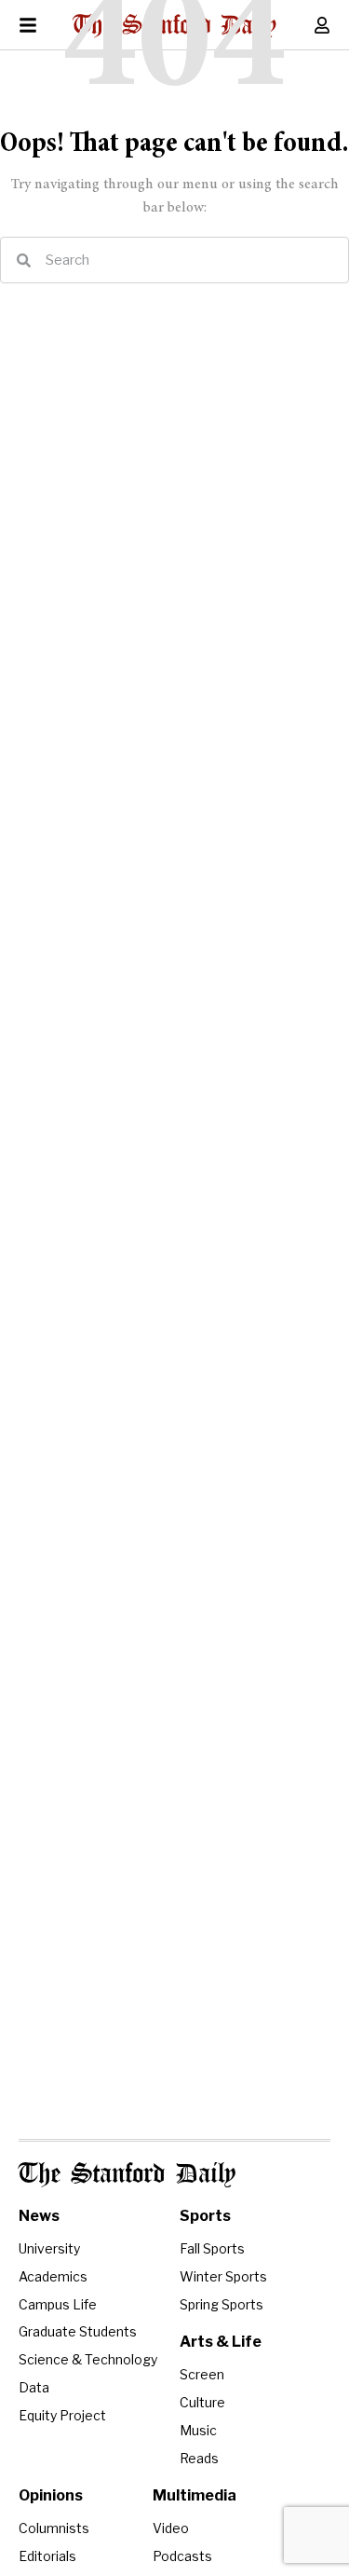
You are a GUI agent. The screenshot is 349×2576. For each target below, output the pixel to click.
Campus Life (58, 2304)
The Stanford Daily (127, 2175)
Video (171, 2528)
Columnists (54, 2528)
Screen (202, 2374)
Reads (199, 2458)
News (39, 2216)
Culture (202, 2402)
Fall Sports (212, 2248)
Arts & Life (221, 2342)
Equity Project (62, 2415)
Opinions (51, 2495)
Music (198, 2430)
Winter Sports (223, 2276)
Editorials (47, 2556)
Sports (205, 2216)
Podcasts (182, 2556)
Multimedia (195, 2495)
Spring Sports (221, 2304)
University (49, 2248)
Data (34, 2387)
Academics (53, 2276)
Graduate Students (78, 2331)
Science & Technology (88, 2359)
